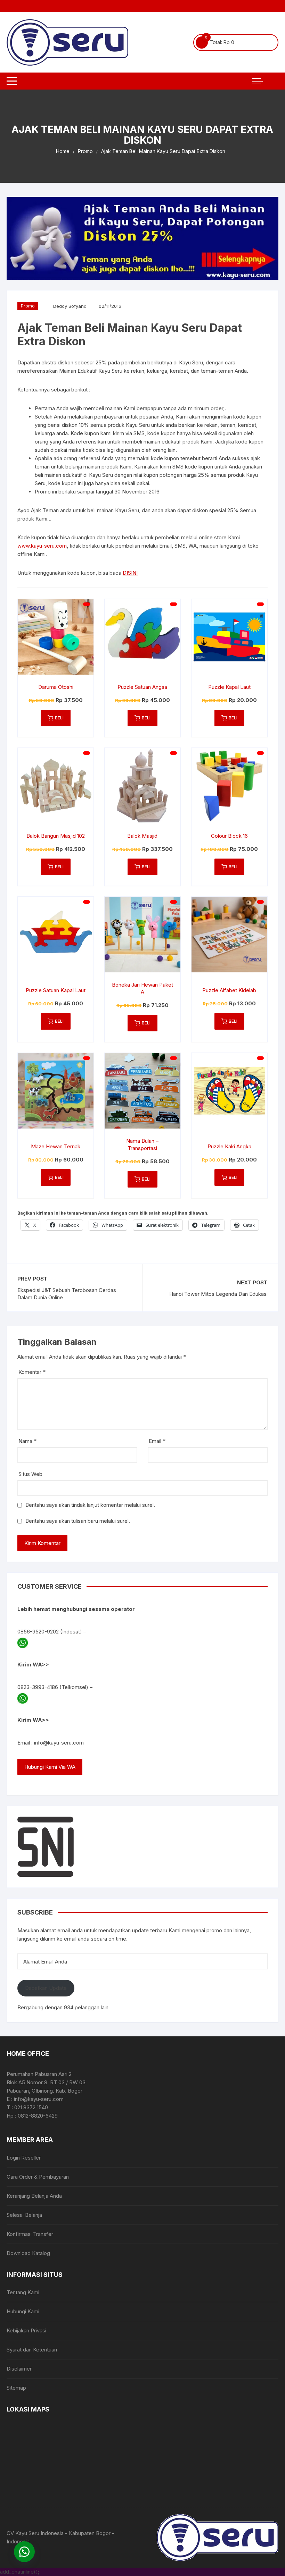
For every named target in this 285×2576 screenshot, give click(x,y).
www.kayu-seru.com (42, 546)
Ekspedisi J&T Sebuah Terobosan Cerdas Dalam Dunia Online (67, 1294)
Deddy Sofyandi (70, 306)
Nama (27, 1441)
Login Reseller (24, 2158)
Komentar (32, 1372)
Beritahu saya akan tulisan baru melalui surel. (78, 1521)
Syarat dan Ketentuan (32, 2350)
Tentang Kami (23, 2292)
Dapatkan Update (46, 1988)
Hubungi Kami (23, 2311)
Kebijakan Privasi (26, 2330)
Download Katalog (28, 2253)
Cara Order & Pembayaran (38, 2177)
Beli (59, 718)
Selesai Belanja (24, 2215)
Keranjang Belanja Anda (34, 2196)
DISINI (130, 573)
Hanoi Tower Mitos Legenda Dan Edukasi (218, 1294)
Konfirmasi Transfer (30, 2234)
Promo (28, 306)
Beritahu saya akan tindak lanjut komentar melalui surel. (90, 1505)
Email (157, 1441)
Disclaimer (19, 2369)
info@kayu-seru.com (59, 1743)
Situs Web (30, 1474)
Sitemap (16, 2388)
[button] (24, 2552)
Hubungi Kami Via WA (50, 1767)
